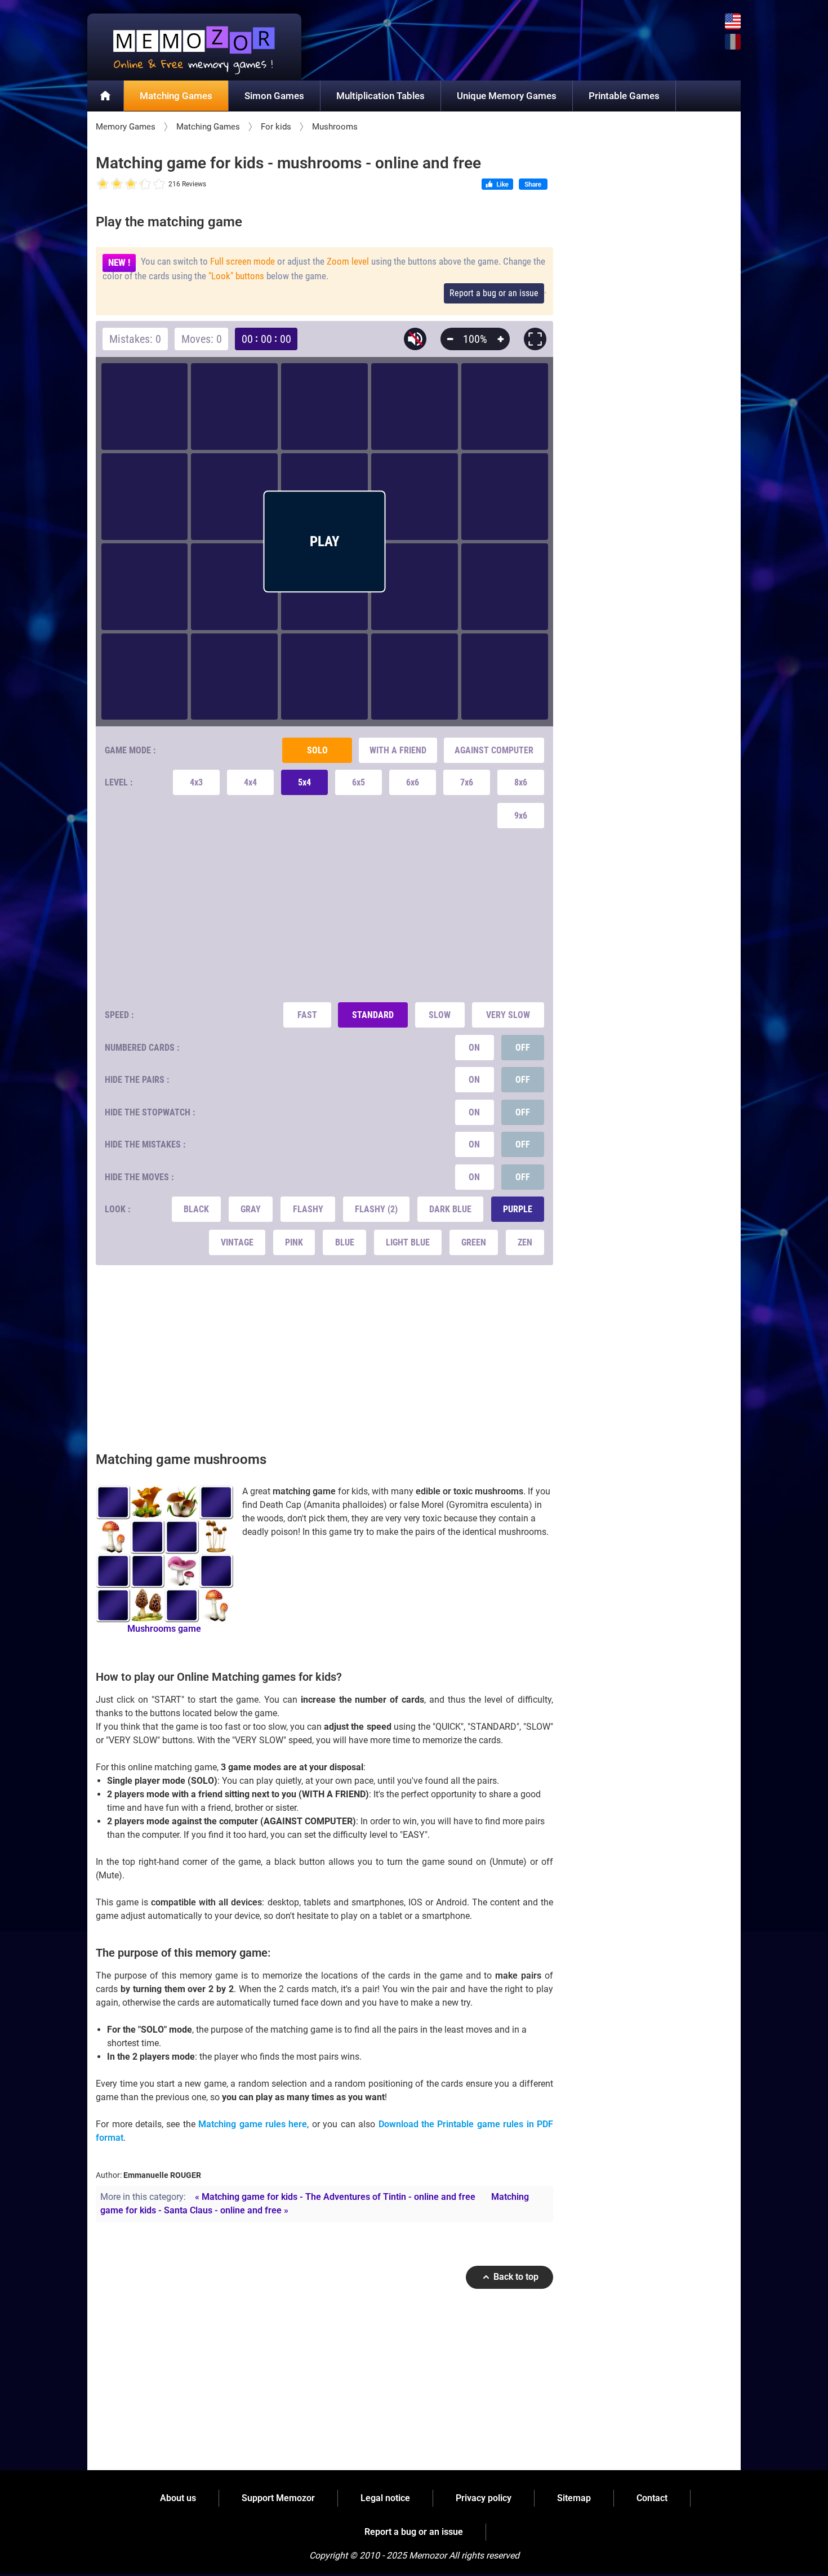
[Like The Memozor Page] (497, 185)
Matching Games (176, 96)
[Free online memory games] (194, 47)
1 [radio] (103, 184)
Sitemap (574, 2498)
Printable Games (624, 96)
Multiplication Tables (380, 96)
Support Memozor (278, 2498)
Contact (652, 2498)
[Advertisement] (325, 915)
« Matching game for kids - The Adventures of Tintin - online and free (335, 2197)
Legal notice (385, 2498)
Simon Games (274, 96)
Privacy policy (484, 2498)
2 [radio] (110, 184)
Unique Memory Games (507, 96)
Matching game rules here (253, 2124)
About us (178, 2498)
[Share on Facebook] (533, 185)
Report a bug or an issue (494, 293)
